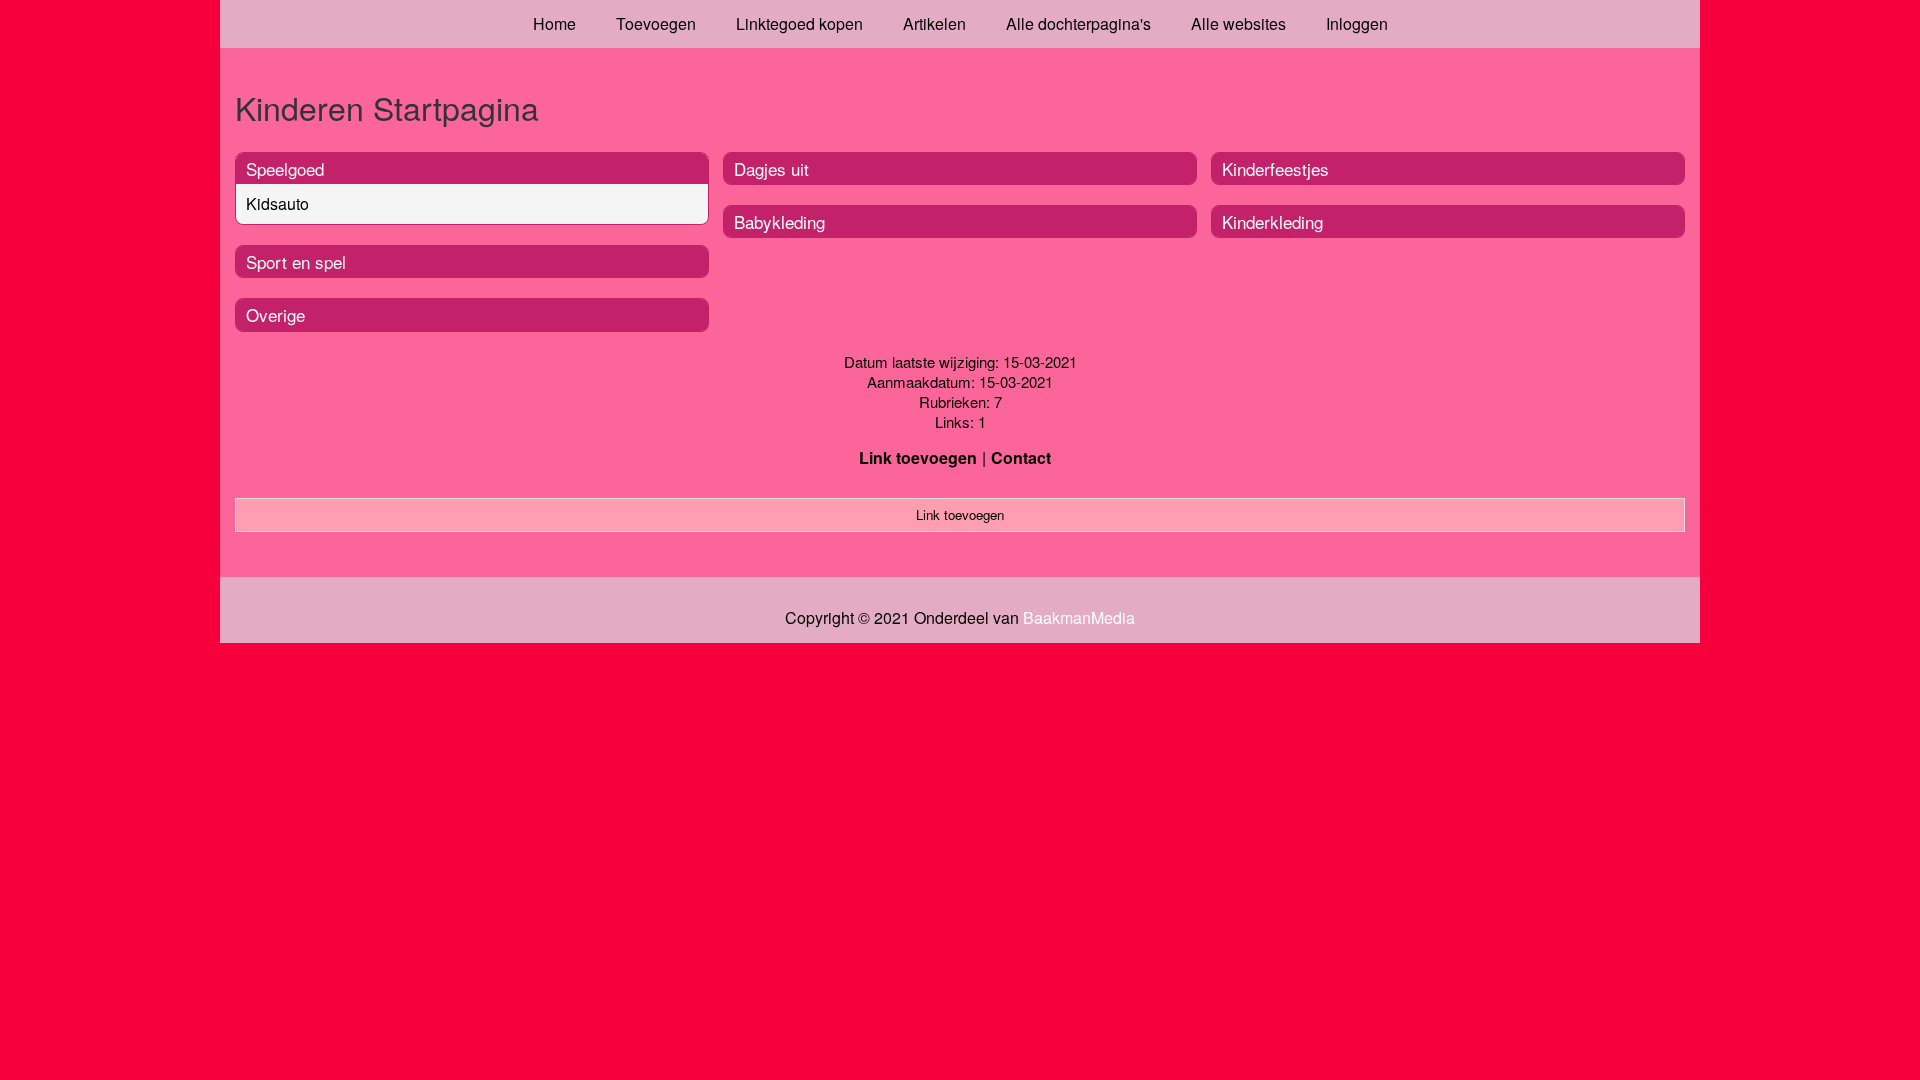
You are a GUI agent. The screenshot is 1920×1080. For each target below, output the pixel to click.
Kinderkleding (1272, 221)
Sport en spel (296, 261)
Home (554, 23)
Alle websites (1238, 23)
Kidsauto (277, 203)
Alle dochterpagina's (1078, 23)
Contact (1021, 457)
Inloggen (1357, 23)
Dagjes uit (771, 168)
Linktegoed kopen (799, 23)
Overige (275, 314)
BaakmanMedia (1079, 618)
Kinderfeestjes (1275, 168)
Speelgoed (285, 168)
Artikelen (934, 23)
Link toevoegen (918, 457)
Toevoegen (656, 23)
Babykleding (779, 221)
